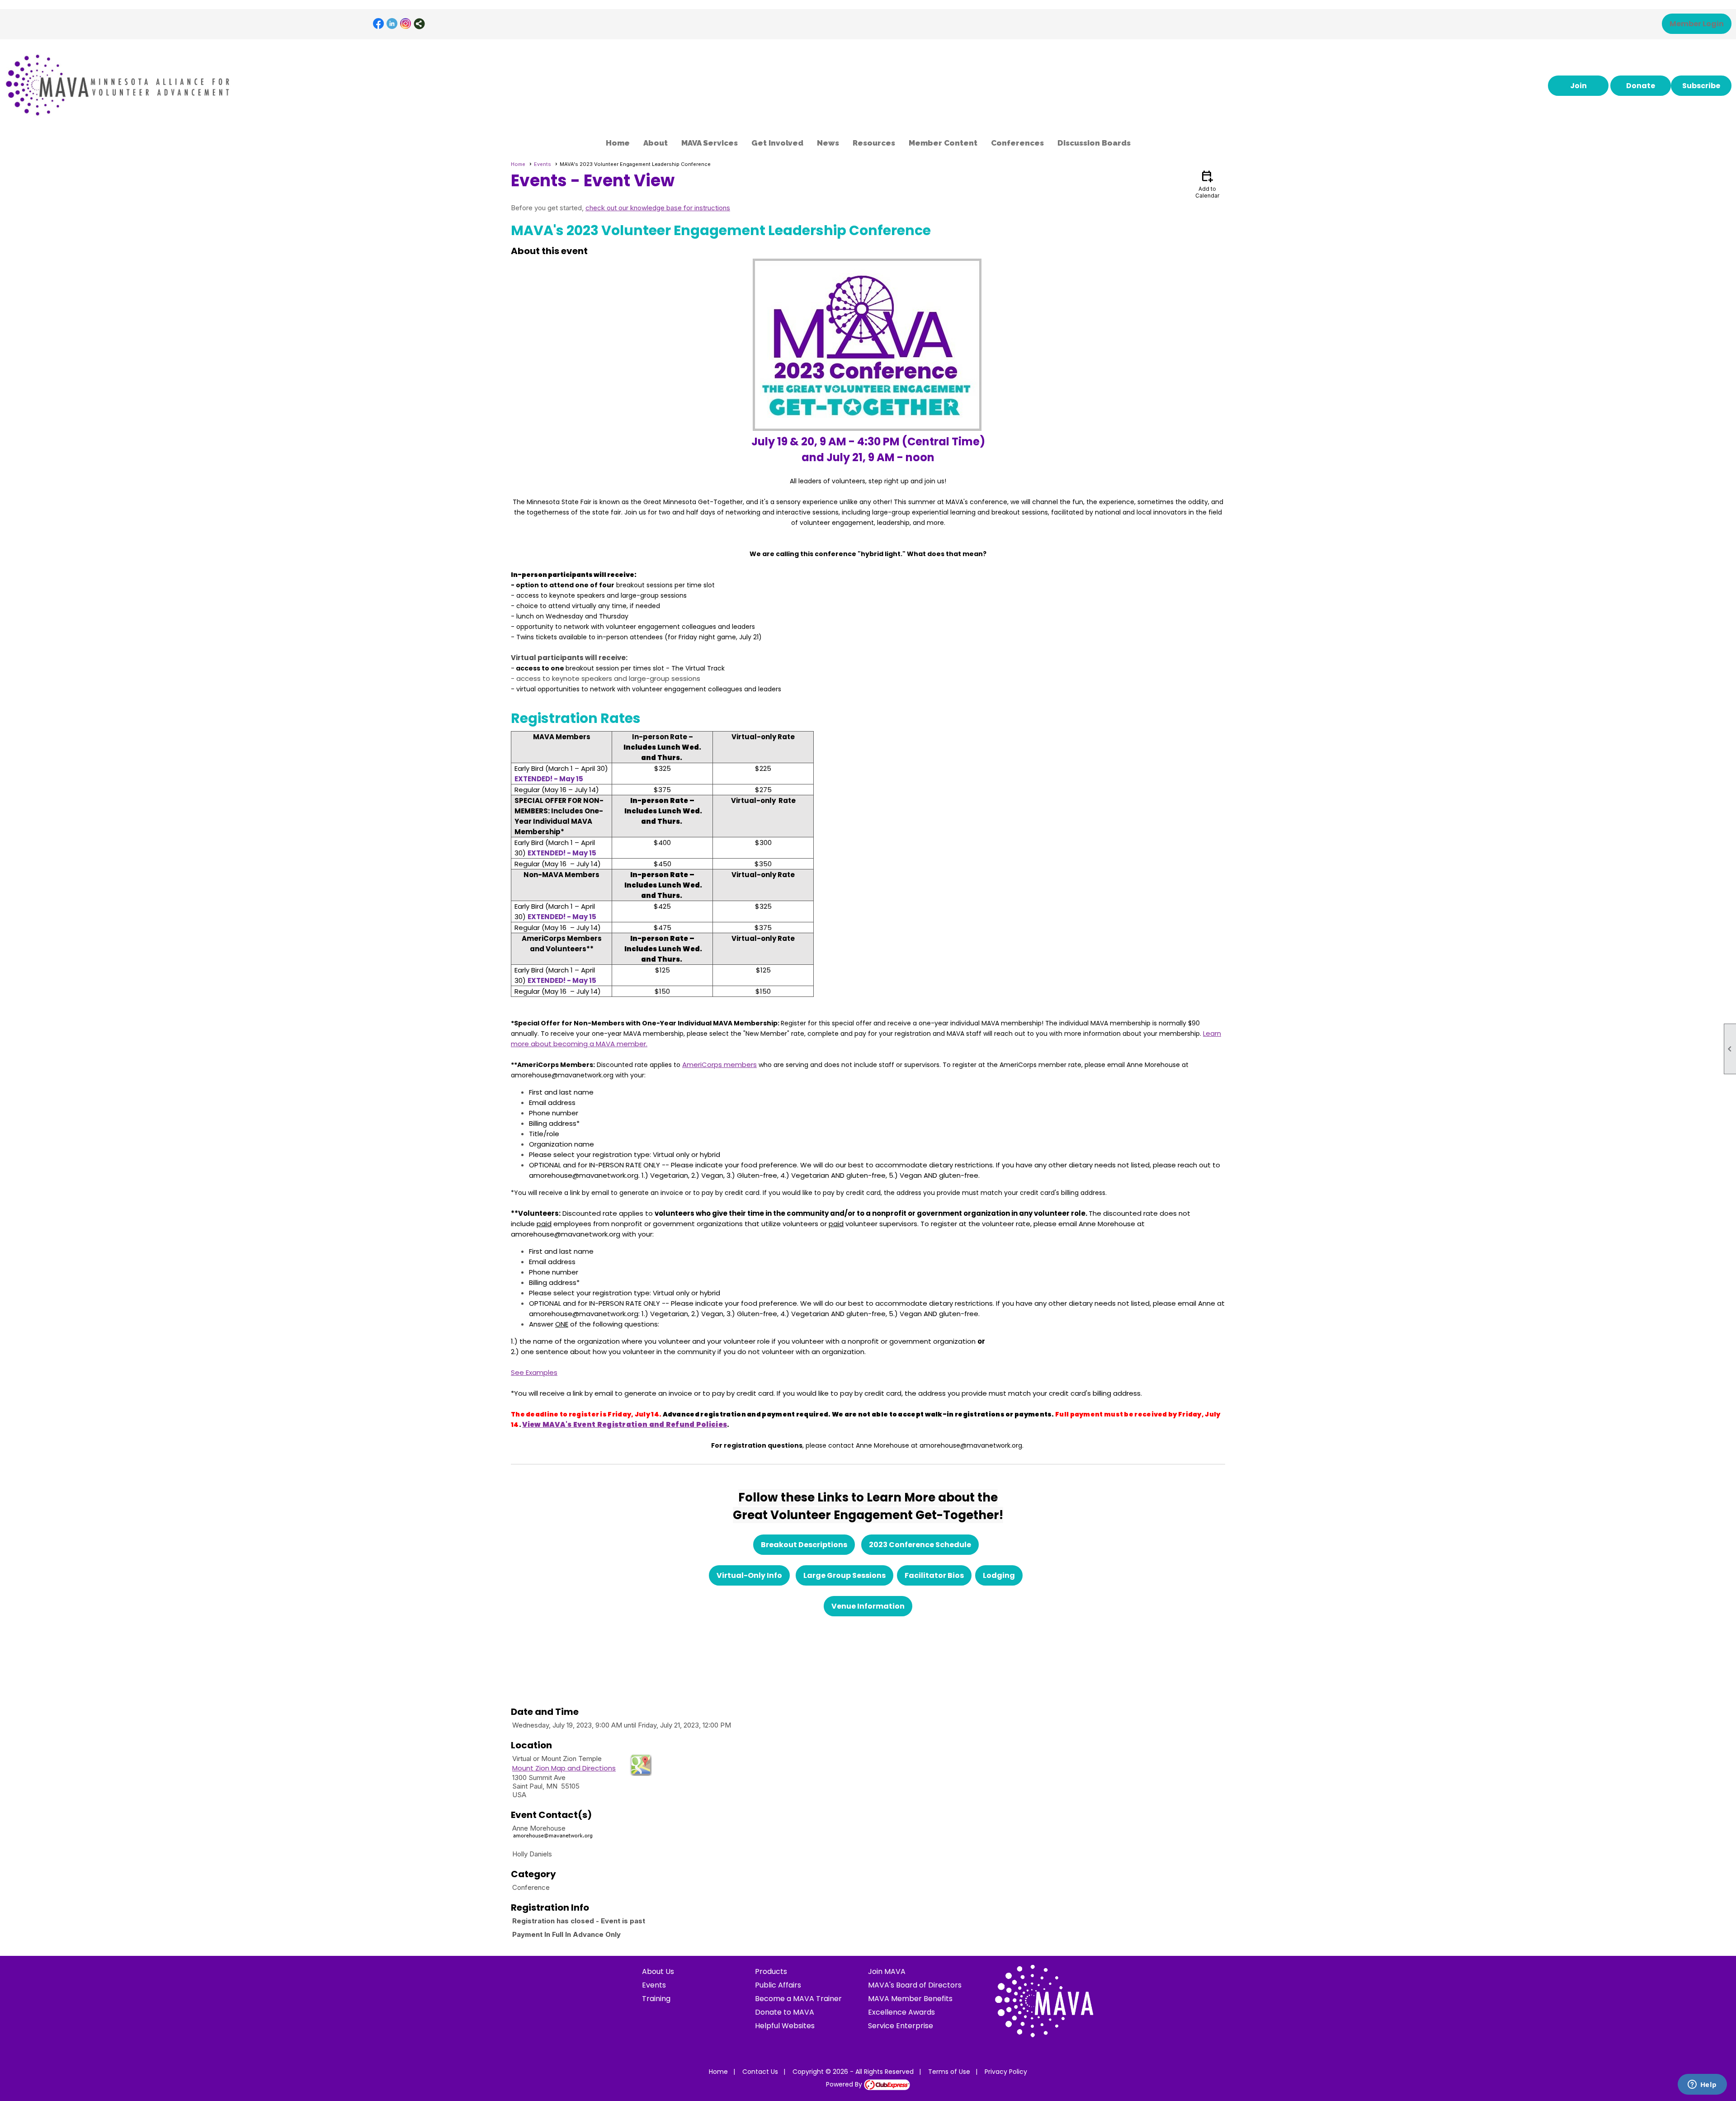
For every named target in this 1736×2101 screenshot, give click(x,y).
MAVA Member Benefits (910, 1999)
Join (1578, 86)
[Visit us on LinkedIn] (392, 24)
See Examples (534, 1372)
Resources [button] (874, 143)
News (828, 143)
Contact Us (760, 2072)
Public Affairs (778, 1985)
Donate (1641, 86)
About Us (658, 1971)
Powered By (845, 2084)
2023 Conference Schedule (920, 1545)
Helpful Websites (785, 2026)
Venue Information (868, 1606)
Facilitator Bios (934, 1575)
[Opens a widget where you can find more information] (1702, 2085)
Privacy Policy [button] (1006, 2072)
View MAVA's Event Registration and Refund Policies (625, 1424)
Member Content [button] (943, 143)
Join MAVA (887, 1971)
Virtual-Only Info (749, 1575)
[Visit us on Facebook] (379, 24)
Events (542, 164)
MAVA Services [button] (710, 143)
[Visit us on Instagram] (406, 24)
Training (656, 1999)
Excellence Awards (901, 2012)
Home (618, 143)
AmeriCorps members (719, 1065)
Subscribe (1701, 86)
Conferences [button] (1017, 143)
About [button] (656, 143)
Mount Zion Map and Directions (564, 1768)
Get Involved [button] (777, 143)
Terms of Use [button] (949, 2072)
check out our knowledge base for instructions (658, 208)
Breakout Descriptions (804, 1545)
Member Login (1697, 24)
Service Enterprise (901, 2026)
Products (771, 1971)
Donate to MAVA (785, 2012)
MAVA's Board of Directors (915, 1985)
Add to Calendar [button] (1207, 184)
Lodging (999, 1575)
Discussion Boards (1094, 143)
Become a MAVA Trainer (798, 1999)
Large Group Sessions (844, 1575)
